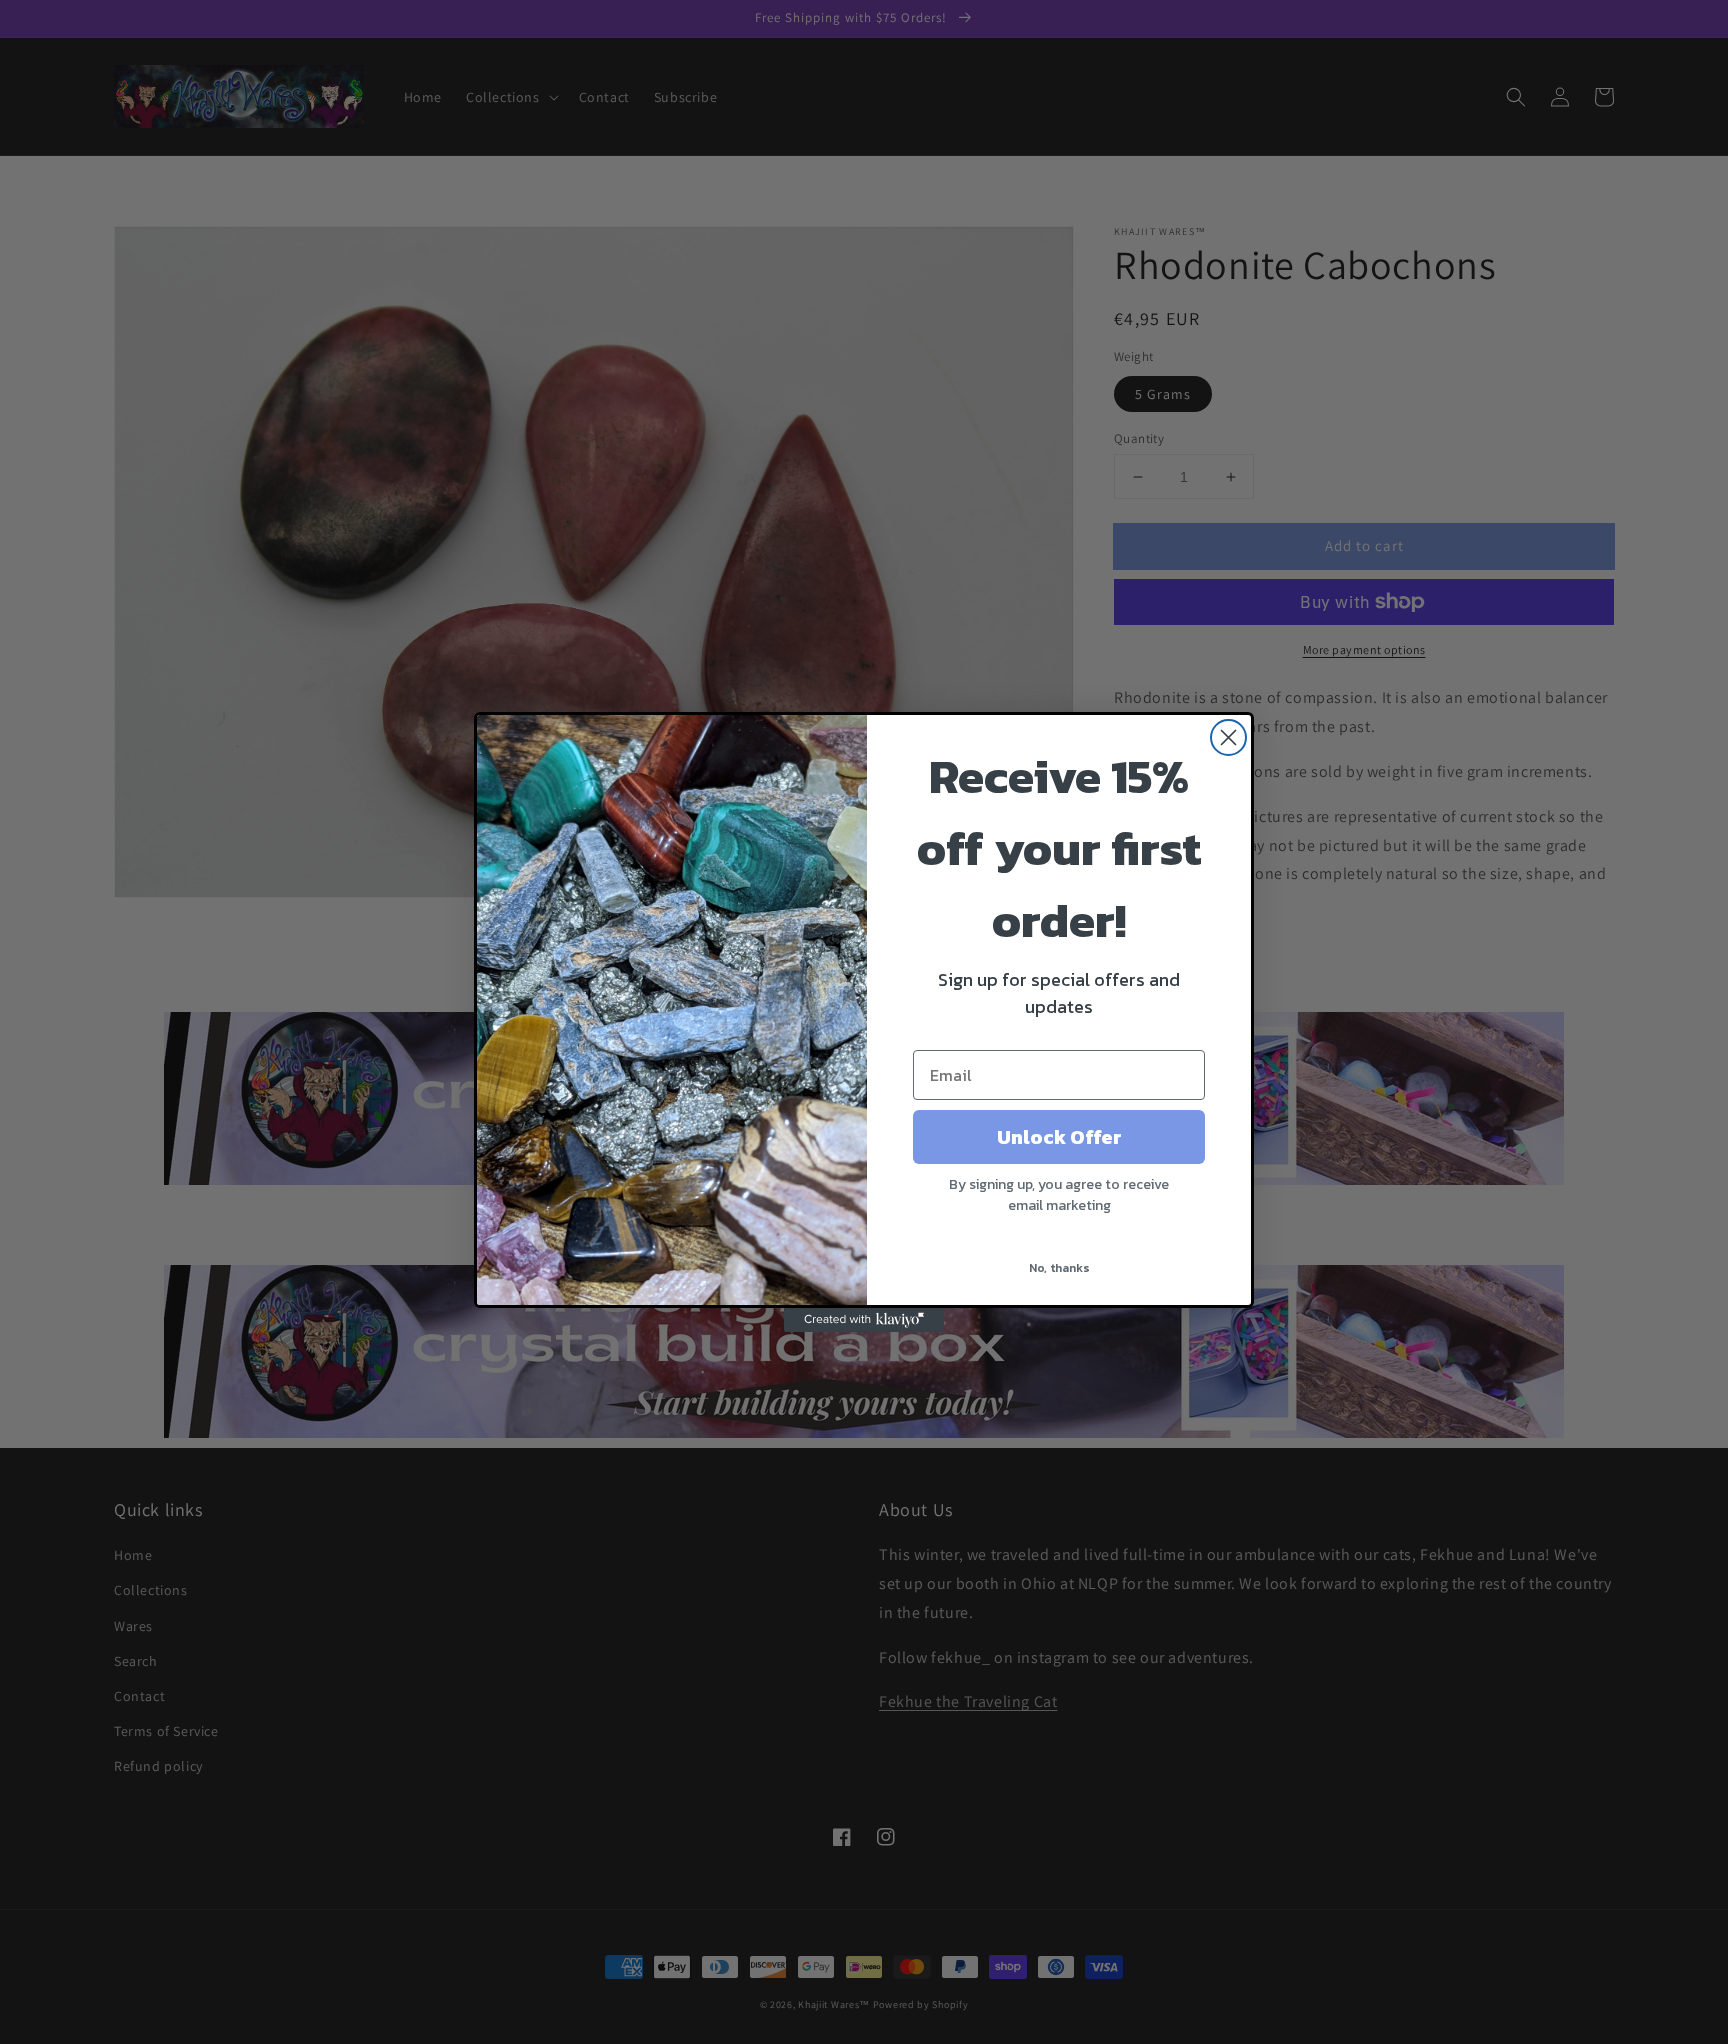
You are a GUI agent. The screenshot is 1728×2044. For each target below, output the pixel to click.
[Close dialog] (1228, 737)
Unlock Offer (1059, 1137)
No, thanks (1059, 1268)
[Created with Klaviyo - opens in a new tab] (864, 1320)
